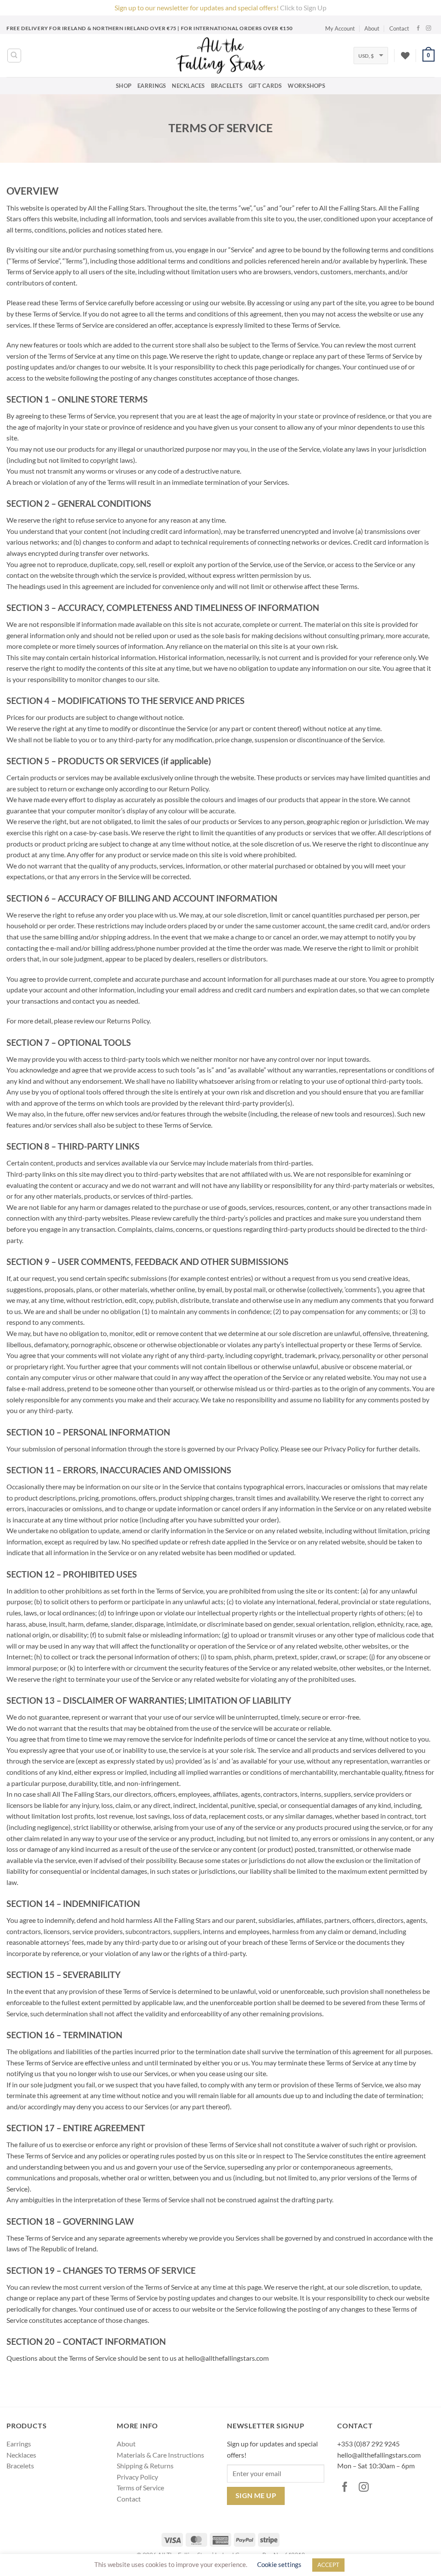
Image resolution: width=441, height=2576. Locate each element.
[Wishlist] (405, 56)
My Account (340, 28)
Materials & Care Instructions (160, 2455)
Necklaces (188, 86)
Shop (124, 86)
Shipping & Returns (145, 2466)
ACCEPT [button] (328, 2565)
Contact (399, 28)
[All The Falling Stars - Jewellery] (221, 56)
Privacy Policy (137, 2477)
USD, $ (366, 56)
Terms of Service (140, 2488)
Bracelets (227, 86)
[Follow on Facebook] (419, 28)
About (372, 28)
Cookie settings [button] (279, 2564)
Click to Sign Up (303, 8)
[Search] (14, 56)
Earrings (152, 86)
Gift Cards (265, 86)
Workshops (306, 86)
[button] (429, 56)
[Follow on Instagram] (430, 28)
